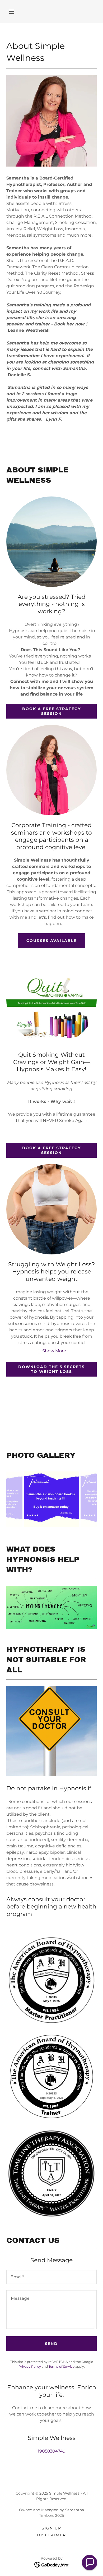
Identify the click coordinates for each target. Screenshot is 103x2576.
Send (51, 2344)
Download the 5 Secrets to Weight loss (51, 1369)
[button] (12, 12)
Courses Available (51, 941)
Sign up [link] (51, 2528)
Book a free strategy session (51, 711)
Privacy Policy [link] (30, 2366)
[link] (52, 2565)
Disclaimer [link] (51, 2535)
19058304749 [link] (52, 2451)
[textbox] (51, 2277)
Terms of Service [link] (62, 2366)
